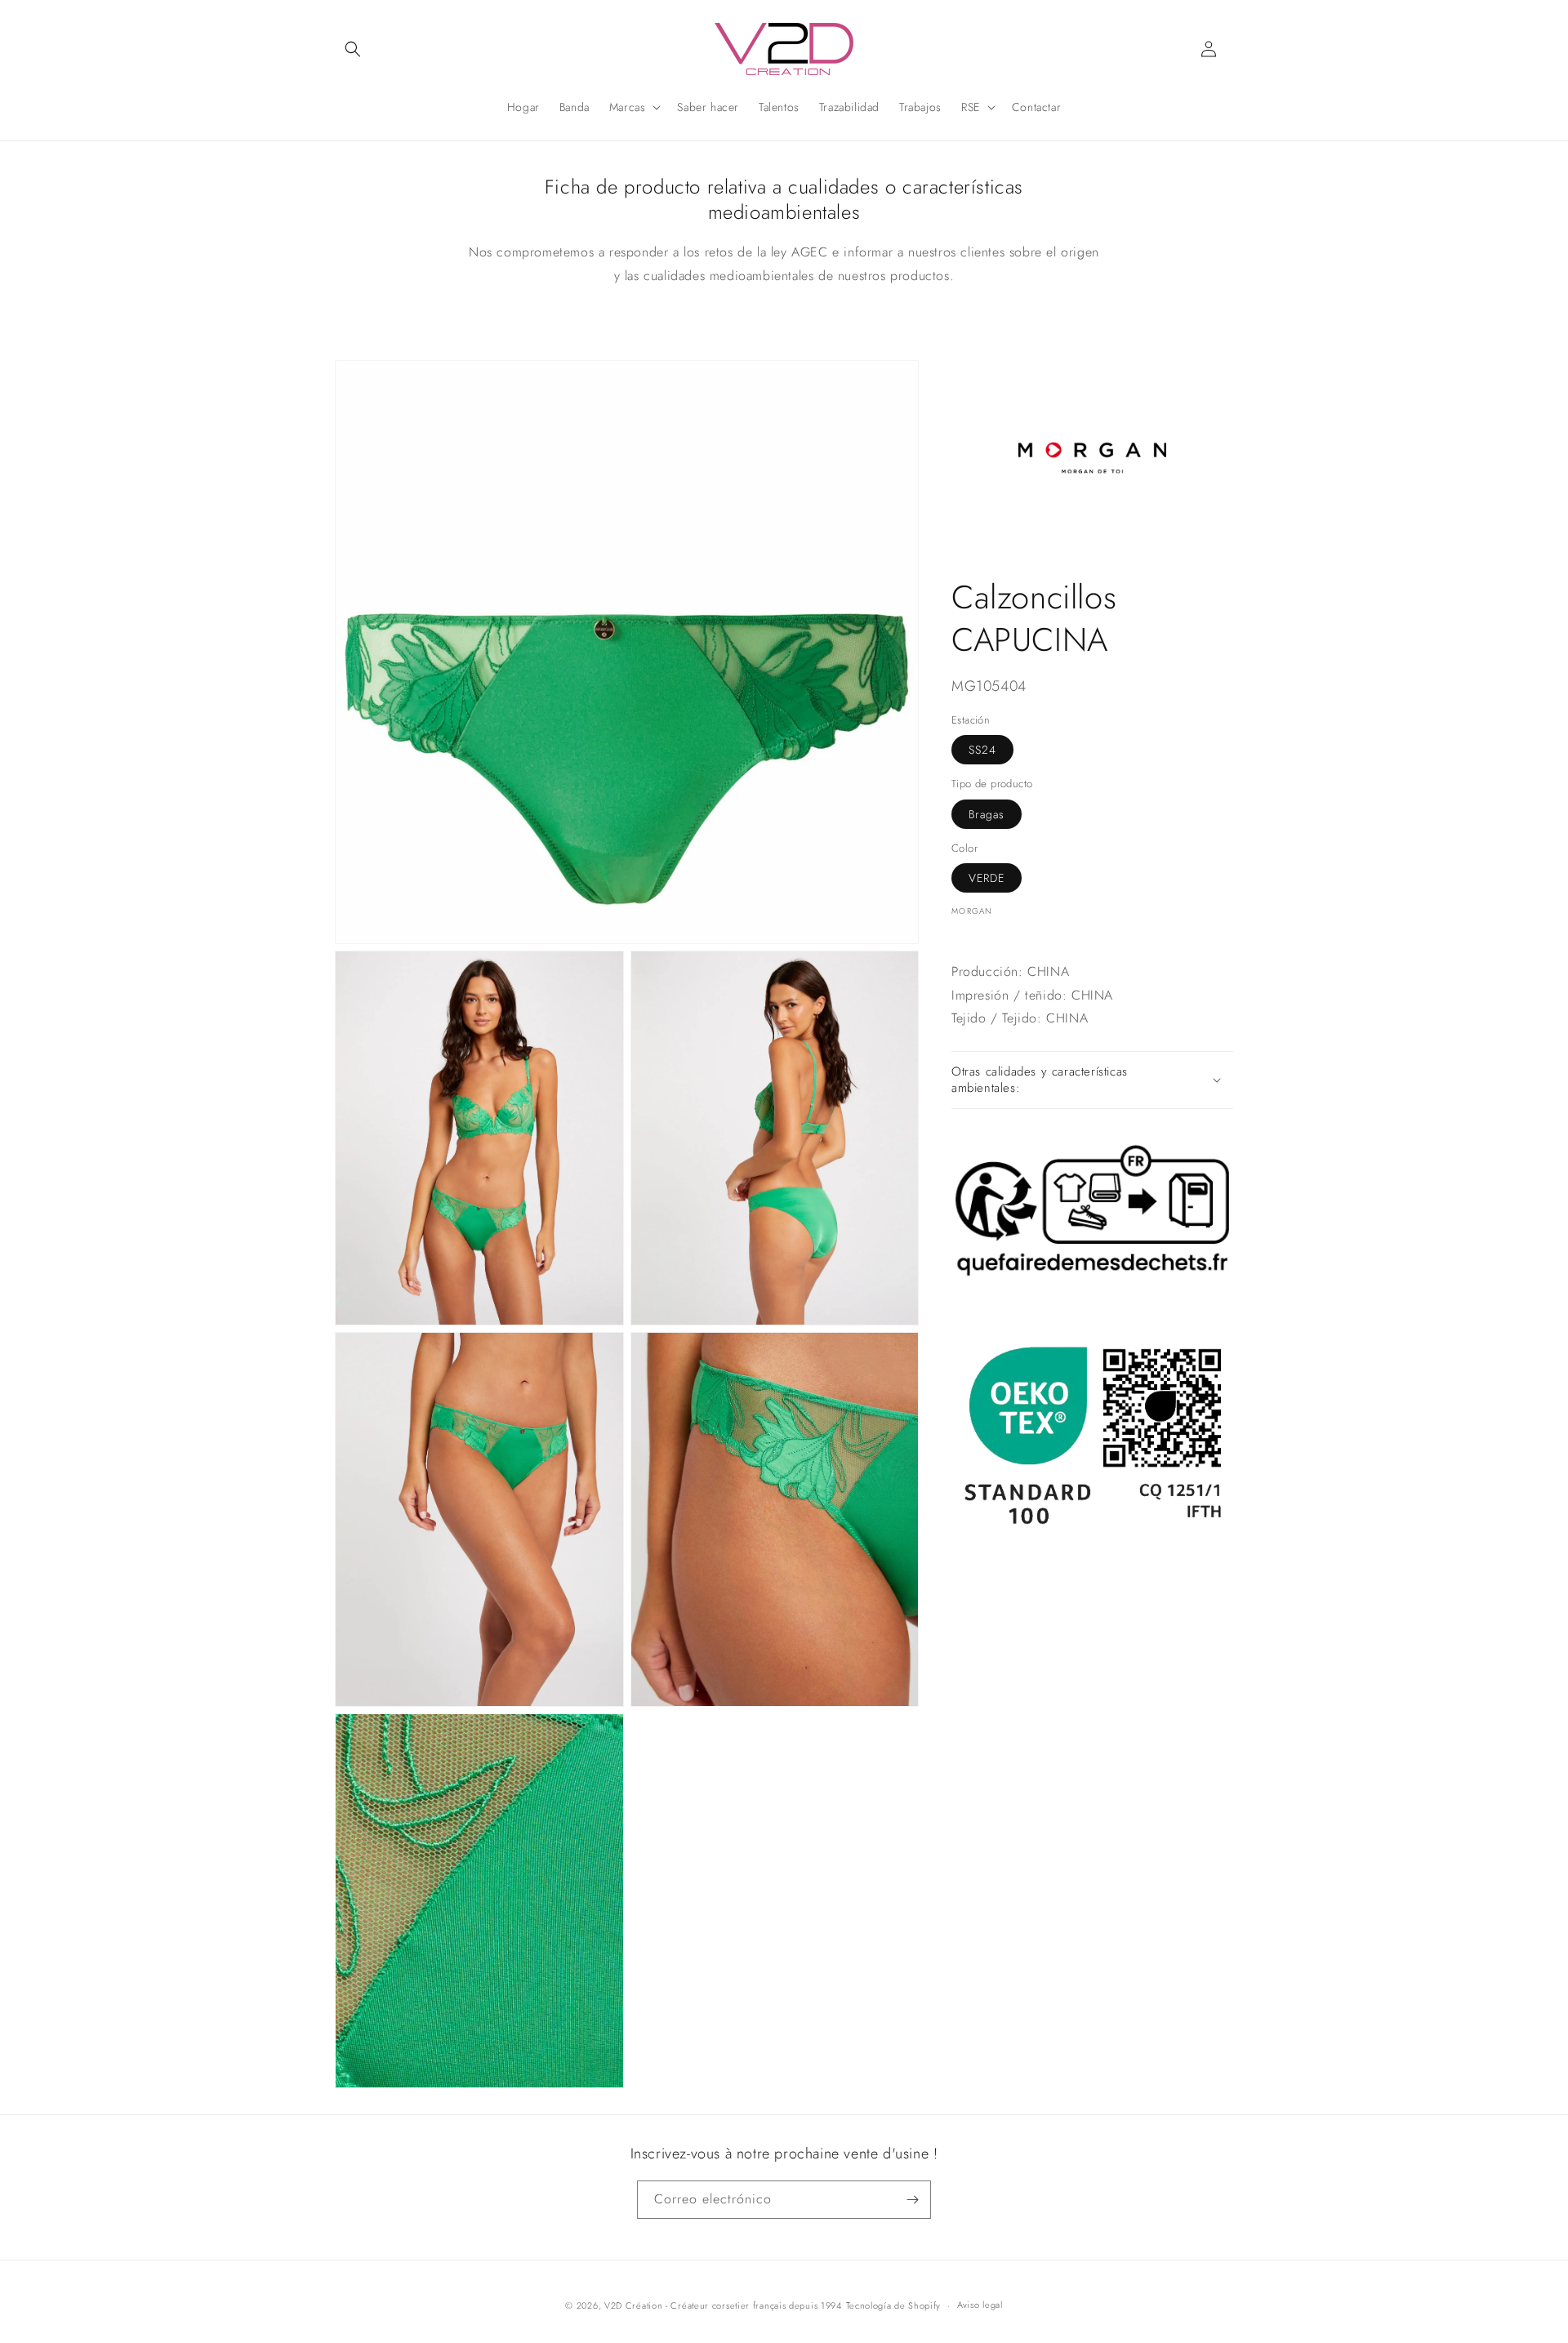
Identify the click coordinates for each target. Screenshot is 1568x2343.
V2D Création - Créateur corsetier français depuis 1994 (723, 2305)
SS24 (982, 750)
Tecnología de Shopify (894, 2305)
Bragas (987, 813)
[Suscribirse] (912, 2200)
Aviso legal (980, 2305)
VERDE (987, 878)
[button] (353, 49)
